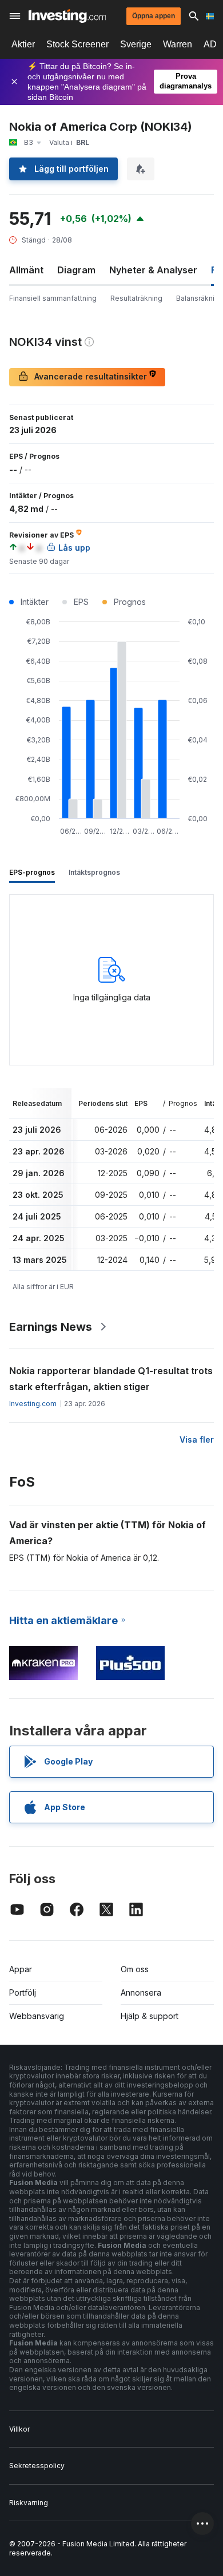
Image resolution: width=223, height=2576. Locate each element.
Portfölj (23, 1992)
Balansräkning (200, 298)
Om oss (135, 1969)
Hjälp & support (150, 2016)
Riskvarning (29, 2503)
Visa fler (197, 1440)
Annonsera (141, 1992)
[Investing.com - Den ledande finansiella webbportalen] (67, 16)
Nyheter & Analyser (153, 270)
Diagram (76, 270)
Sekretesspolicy (37, 2466)
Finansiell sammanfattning (53, 298)
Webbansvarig (37, 2016)
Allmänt (26, 270)
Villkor (19, 2429)
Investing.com (33, 1404)
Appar (21, 1969)
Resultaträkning (136, 298)
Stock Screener (77, 44)
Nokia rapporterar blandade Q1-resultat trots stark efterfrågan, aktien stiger (111, 1379)
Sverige (136, 44)
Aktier (23, 44)
